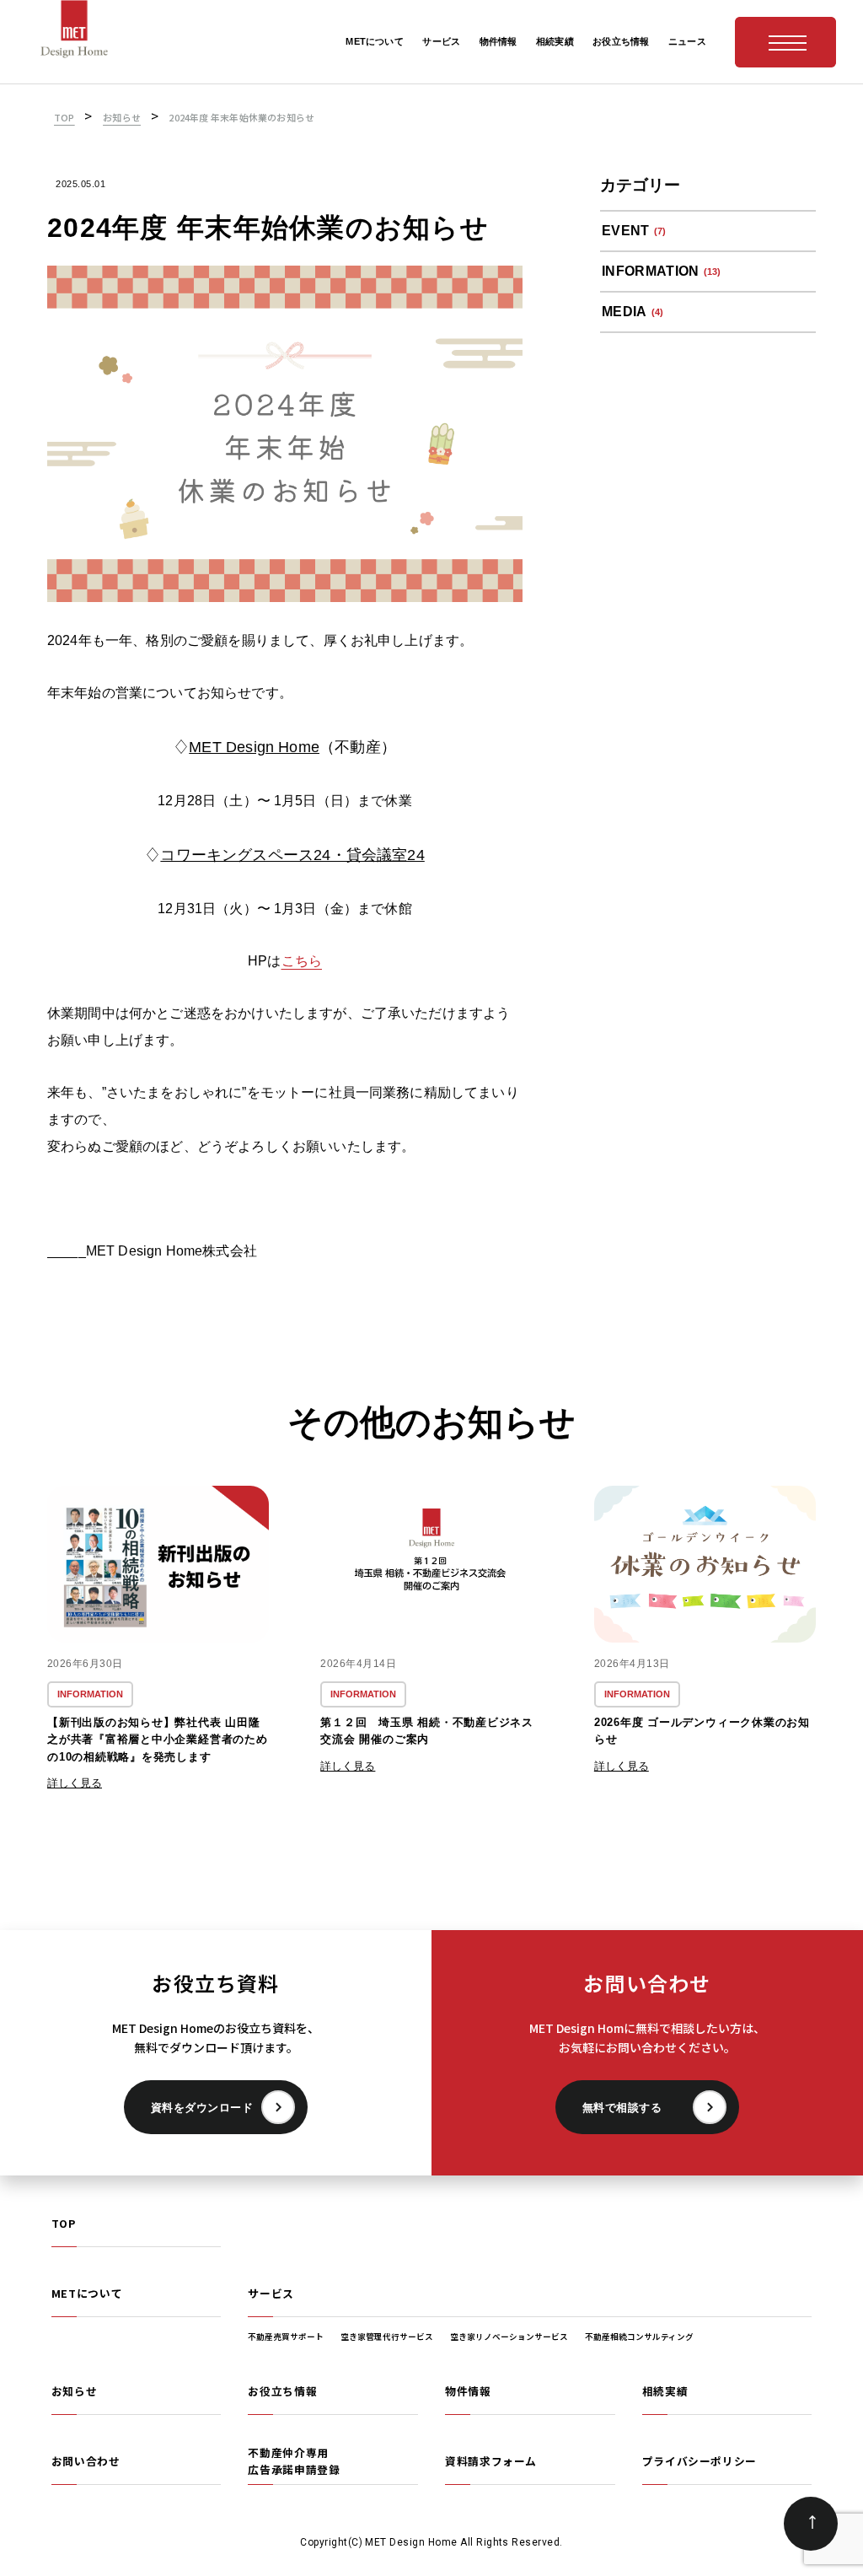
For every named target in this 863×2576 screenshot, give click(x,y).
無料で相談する (622, 2108)
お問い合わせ (86, 2461)
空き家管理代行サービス (387, 2337)
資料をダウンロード (202, 2108)
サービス (271, 2293)
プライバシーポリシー (700, 2461)
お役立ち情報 (282, 2391)
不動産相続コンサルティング (639, 2337)
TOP (64, 2223)
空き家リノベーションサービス (509, 2337)
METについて (87, 2293)
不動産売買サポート (286, 2337)
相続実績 (665, 2391)
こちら (302, 961)
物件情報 (468, 2391)
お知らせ (75, 2391)
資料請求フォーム (491, 2461)
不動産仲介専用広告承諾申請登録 (294, 2461)
